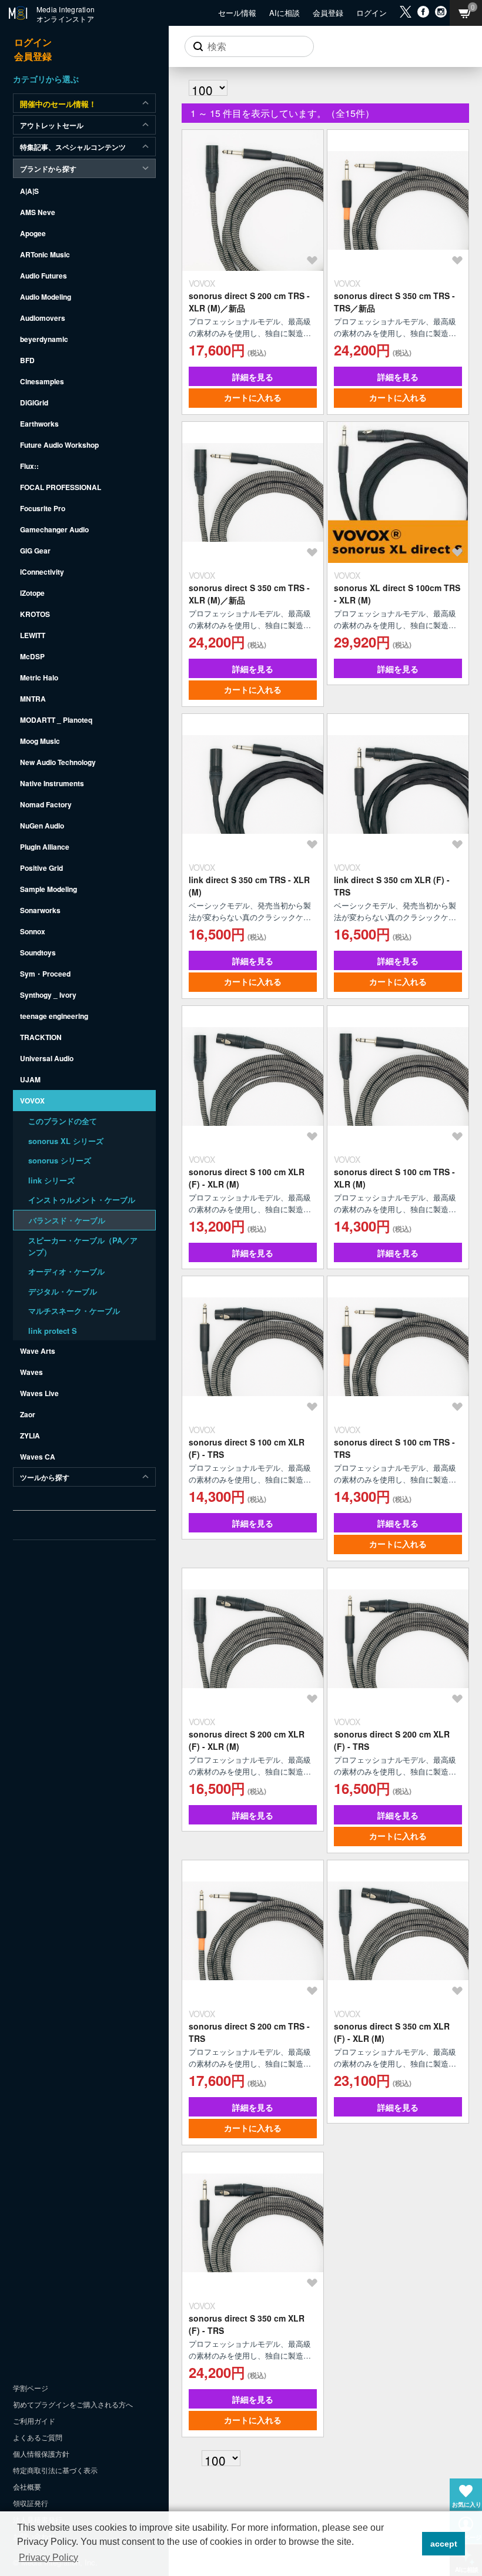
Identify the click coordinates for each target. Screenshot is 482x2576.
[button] (410, 2544)
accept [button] (444, 2544)
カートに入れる (253, 397)
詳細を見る (253, 377)
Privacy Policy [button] (48, 2557)
